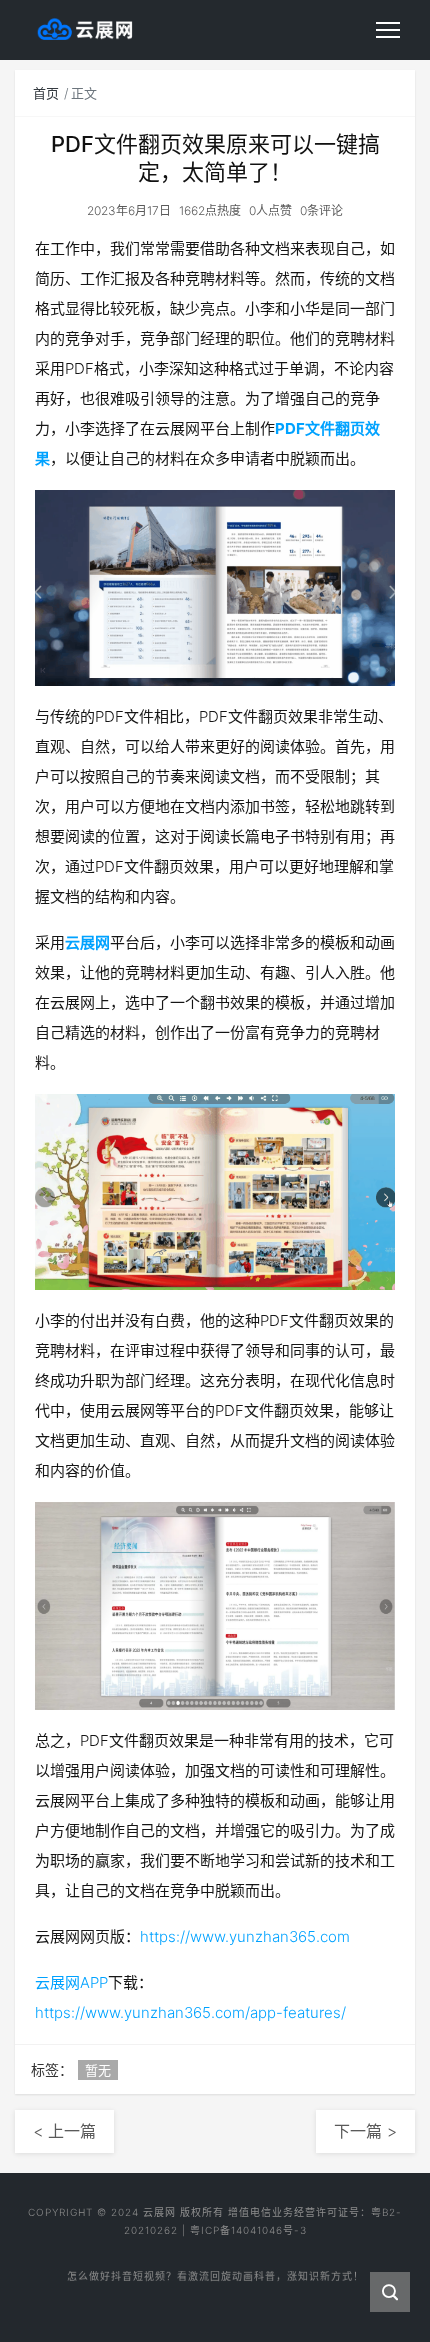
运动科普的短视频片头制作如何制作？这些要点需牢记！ (215, 2287)
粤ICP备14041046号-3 (248, 2230)
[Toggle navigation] (388, 30)
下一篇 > (365, 2131)
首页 (46, 93)
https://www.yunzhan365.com (245, 1936)
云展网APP (71, 1982)
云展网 (87, 942)
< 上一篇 (64, 2131)
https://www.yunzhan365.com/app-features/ (190, 2012)
